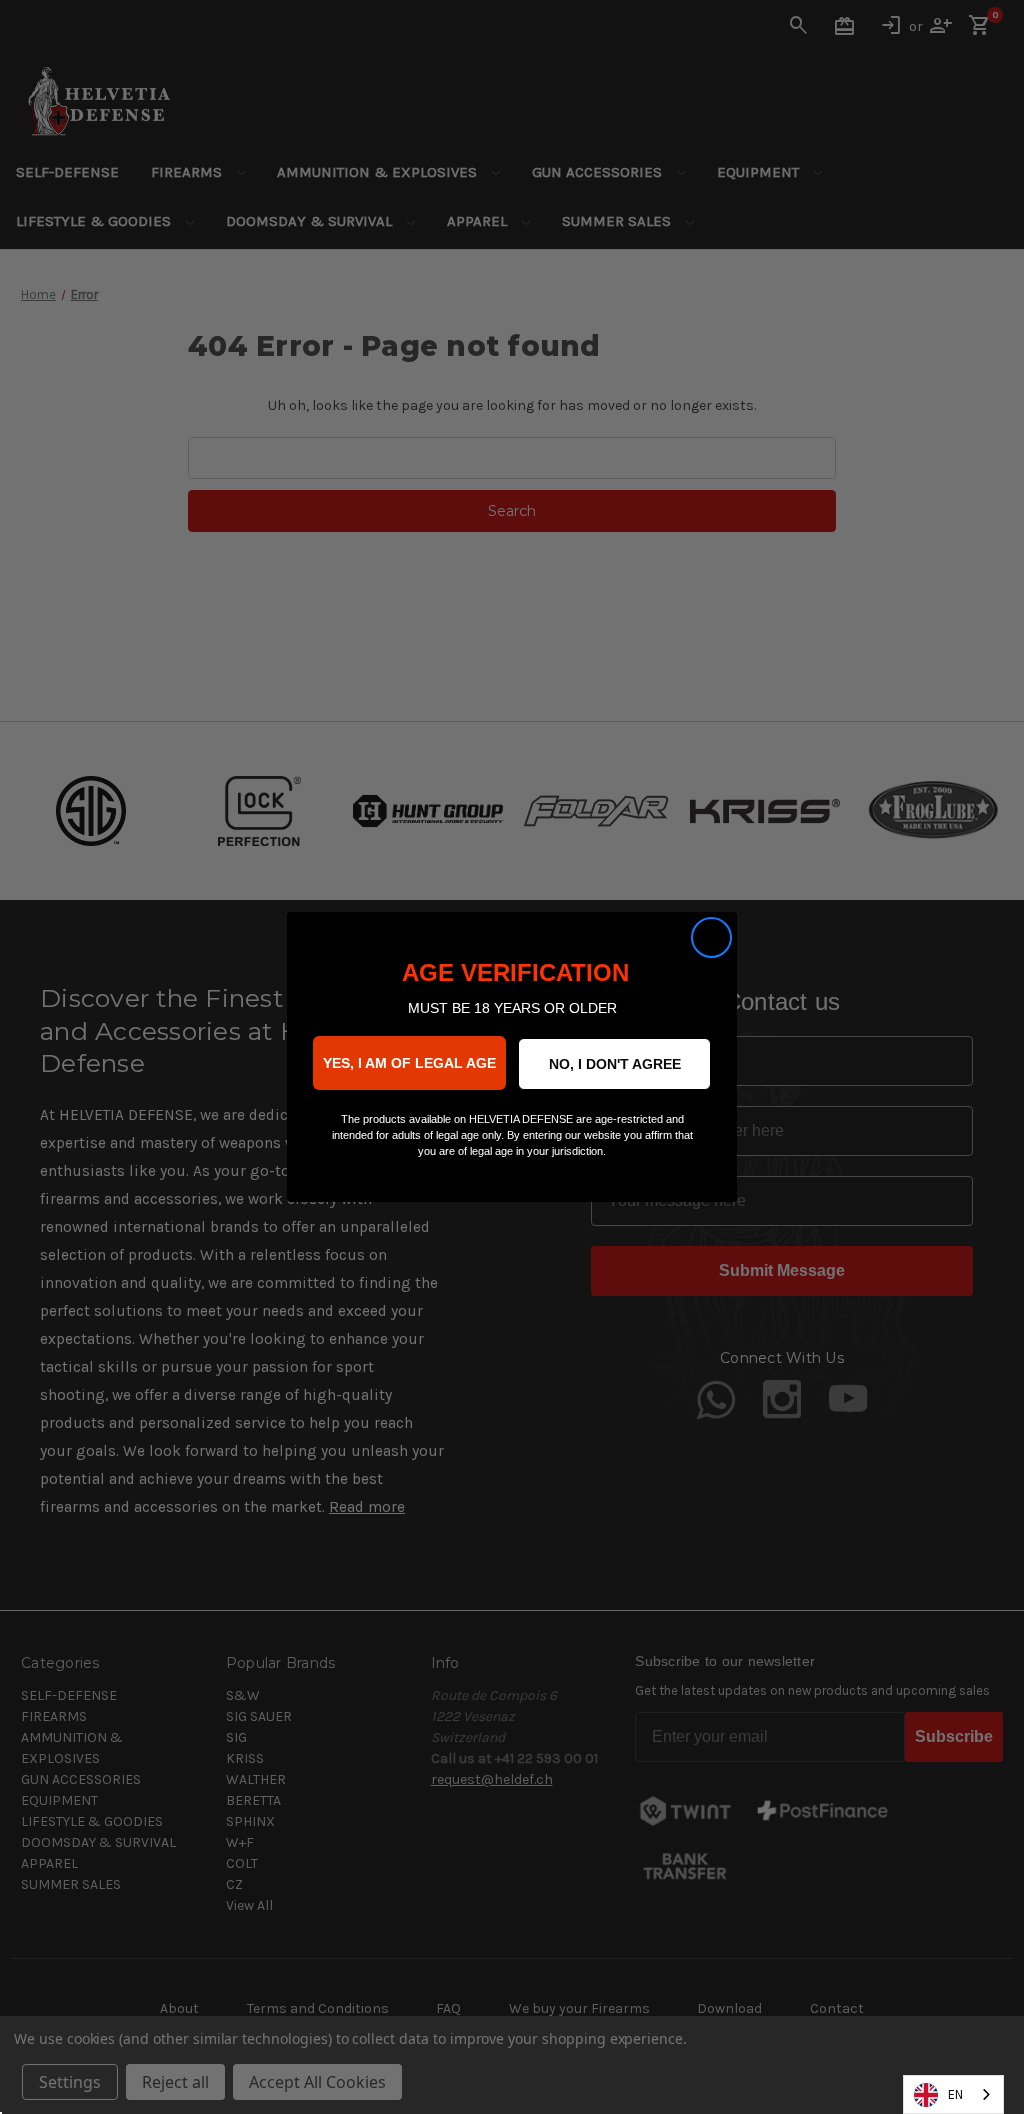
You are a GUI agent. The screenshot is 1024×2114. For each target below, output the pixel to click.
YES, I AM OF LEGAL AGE (409, 1063)
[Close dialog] (711, 937)
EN (955, 2094)
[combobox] (953, 2094)
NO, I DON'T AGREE (615, 1064)
